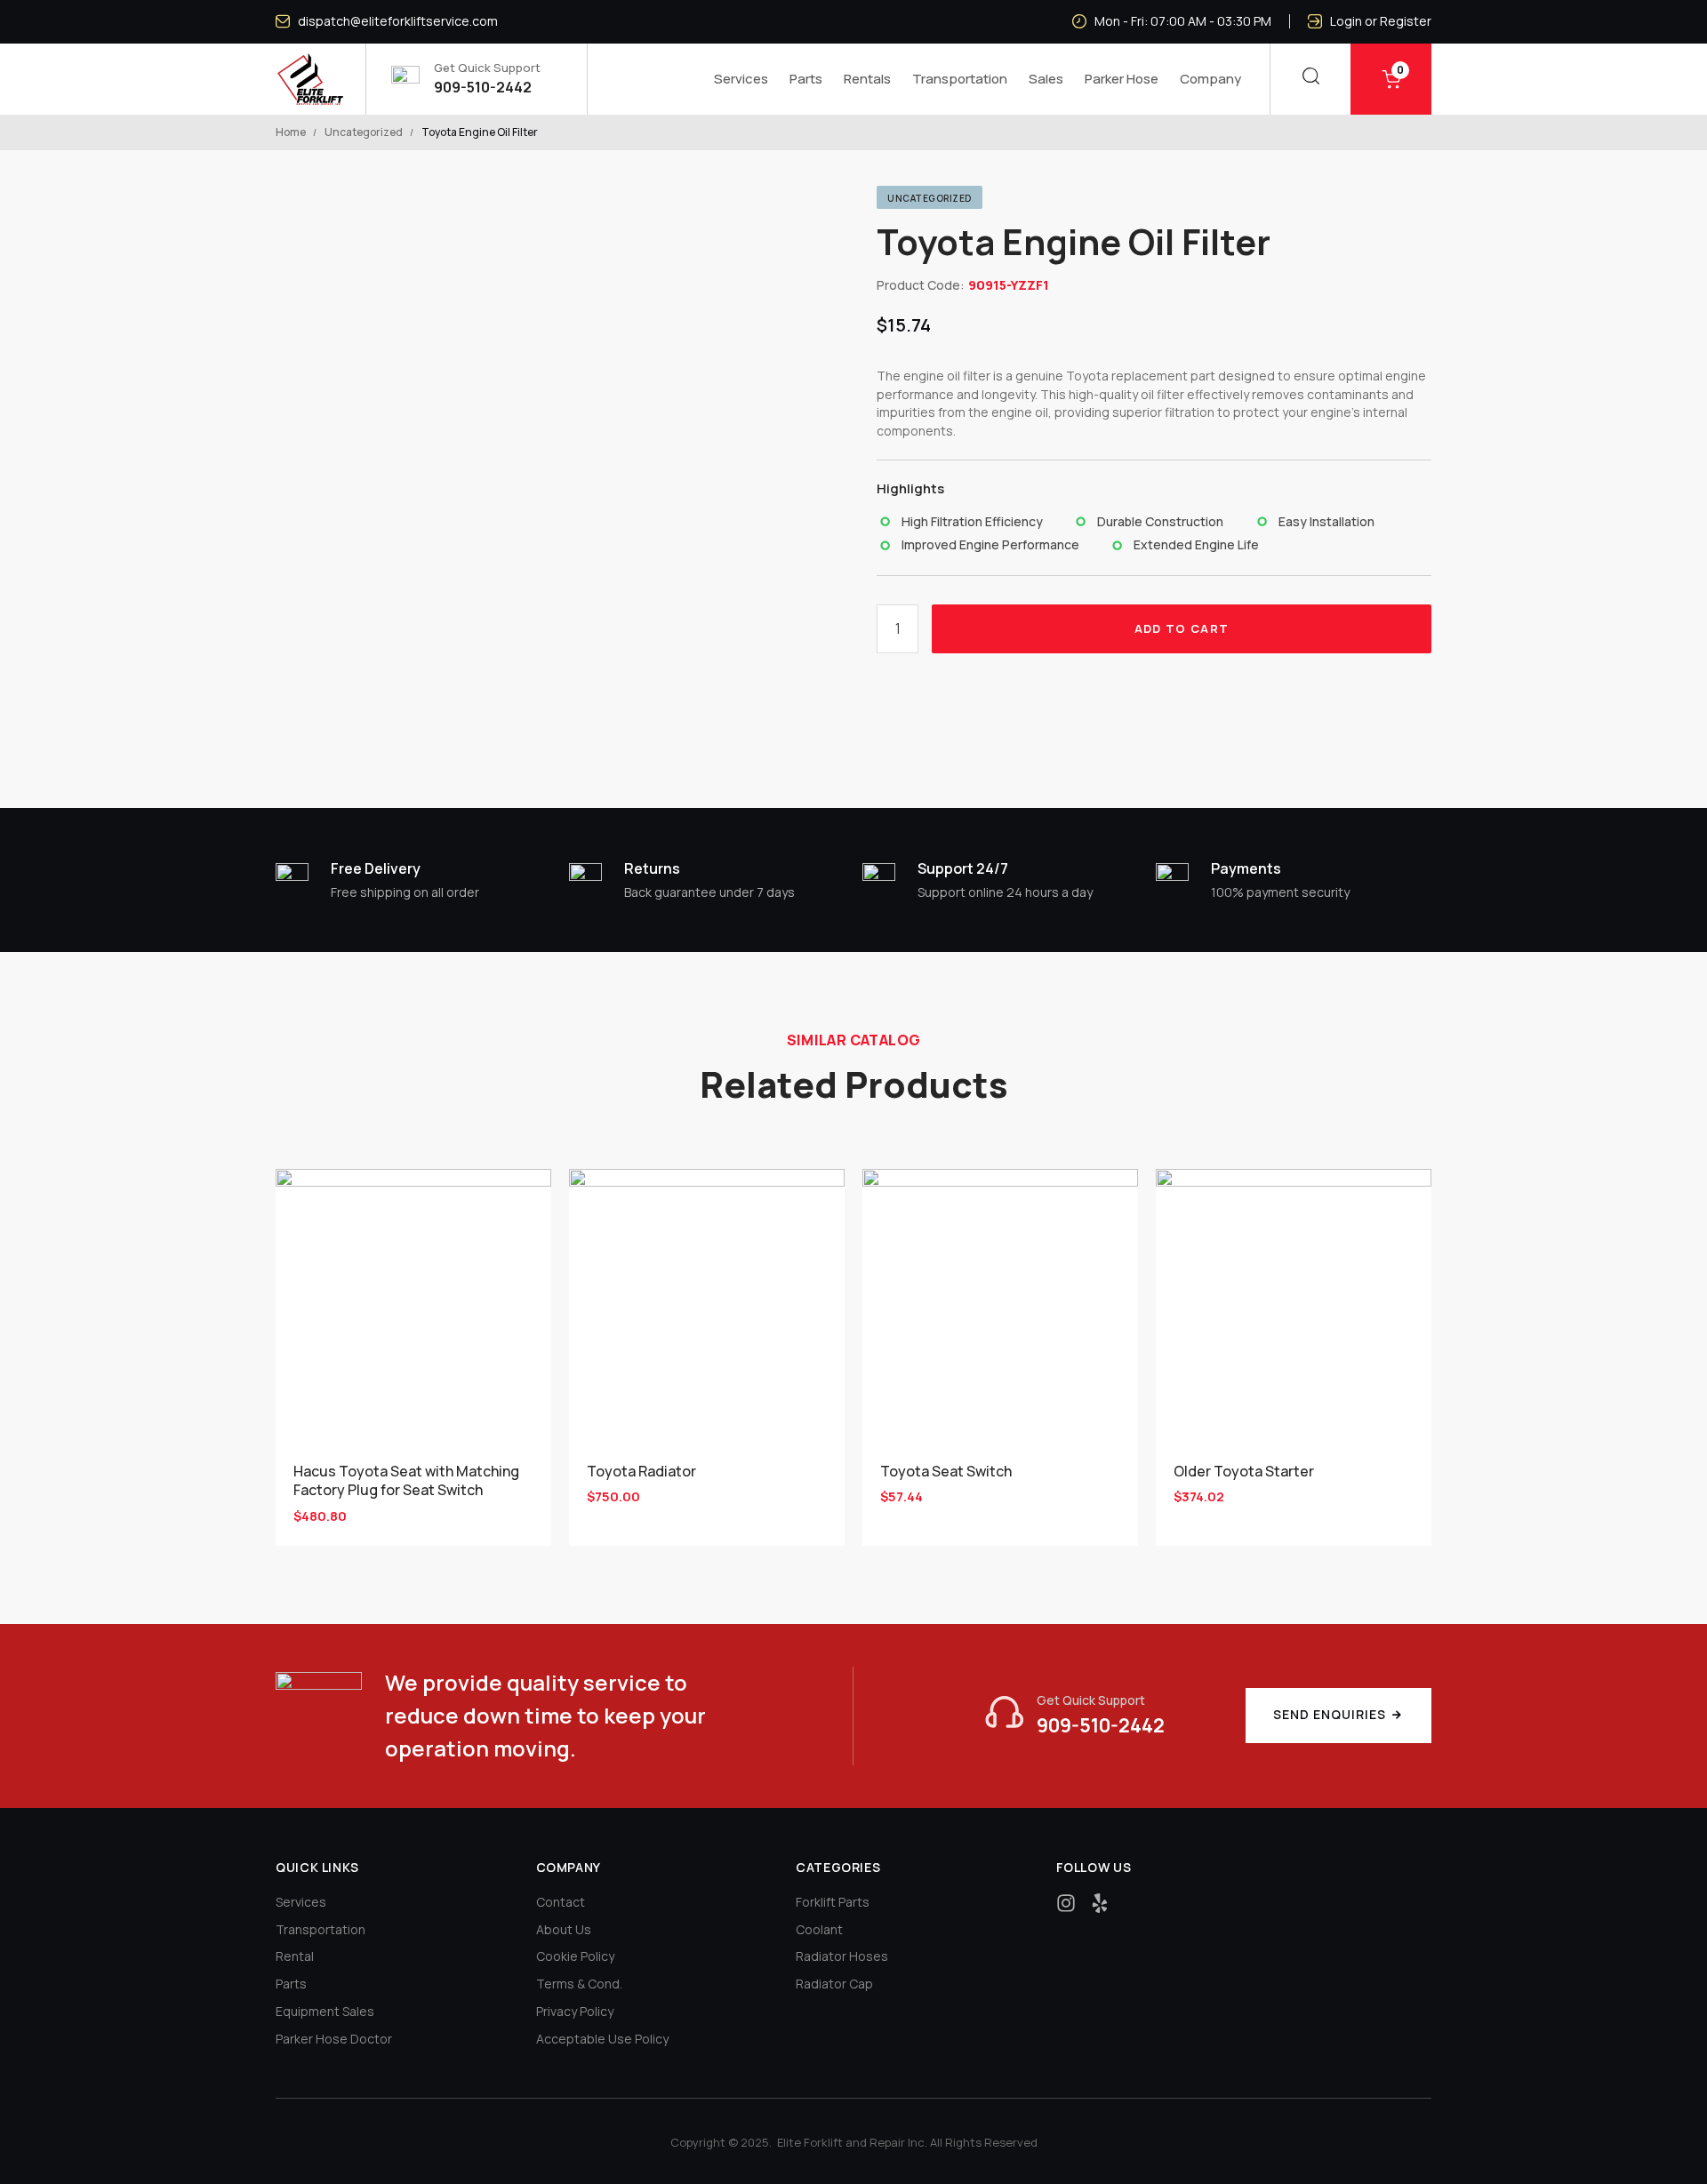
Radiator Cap (834, 1984)
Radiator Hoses (842, 1956)
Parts (806, 79)
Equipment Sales (325, 2011)
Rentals (867, 79)
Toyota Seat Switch (946, 1471)
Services (741, 79)
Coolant (819, 1929)
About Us (564, 1929)
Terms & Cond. (579, 1984)
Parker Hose (1122, 79)
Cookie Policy (575, 1956)
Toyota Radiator (641, 1471)
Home (291, 132)
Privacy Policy (575, 2011)
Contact (561, 1902)
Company (1210, 79)
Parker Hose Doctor (334, 2039)
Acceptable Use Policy (602, 2039)
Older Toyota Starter (1244, 1471)
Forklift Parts (833, 1902)
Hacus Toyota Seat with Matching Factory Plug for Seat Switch (406, 1480)
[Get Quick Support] (1075, 1716)
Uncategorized (364, 132)
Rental (295, 1956)
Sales (1046, 79)
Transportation (960, 79)
